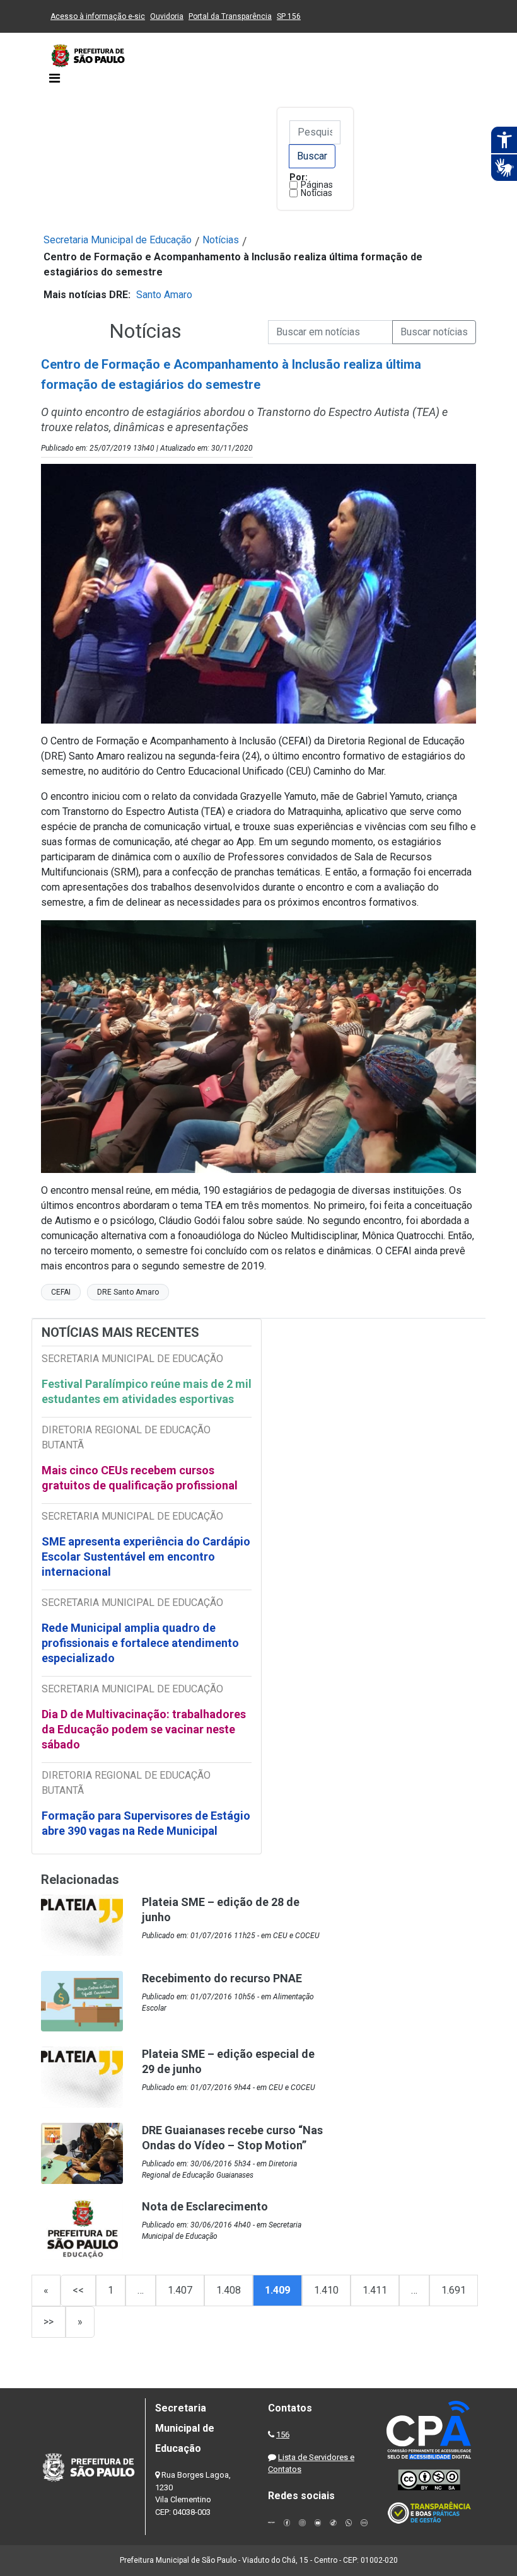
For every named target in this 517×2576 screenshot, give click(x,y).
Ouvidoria (167, 16)
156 (283, 2434)
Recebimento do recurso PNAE (222, 1978)
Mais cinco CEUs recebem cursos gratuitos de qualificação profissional (140, 1478)
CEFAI (61, 1292)
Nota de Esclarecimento (205, 2206)
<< (78, 2290)
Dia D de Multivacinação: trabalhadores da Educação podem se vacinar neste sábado (144, 1729)
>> (49, 2322)
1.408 (229, 2290)
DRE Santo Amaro (128, 1292)
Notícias (317, 193)
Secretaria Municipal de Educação (118, 240)
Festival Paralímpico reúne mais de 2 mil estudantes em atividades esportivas (147, 1391)
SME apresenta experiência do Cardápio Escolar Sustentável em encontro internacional (146, 1557)
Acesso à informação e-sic (98, 16)
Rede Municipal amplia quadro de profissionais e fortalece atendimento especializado (140, 1643)
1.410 (326, 2290)
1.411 (375, 2290)
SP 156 (289, 16)
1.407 (180, 2290)
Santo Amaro (164, 295)
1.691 (454, 2290)
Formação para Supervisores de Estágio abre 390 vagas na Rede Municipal (146, 1823)
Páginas (317, 185)
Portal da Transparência (230, 16)
